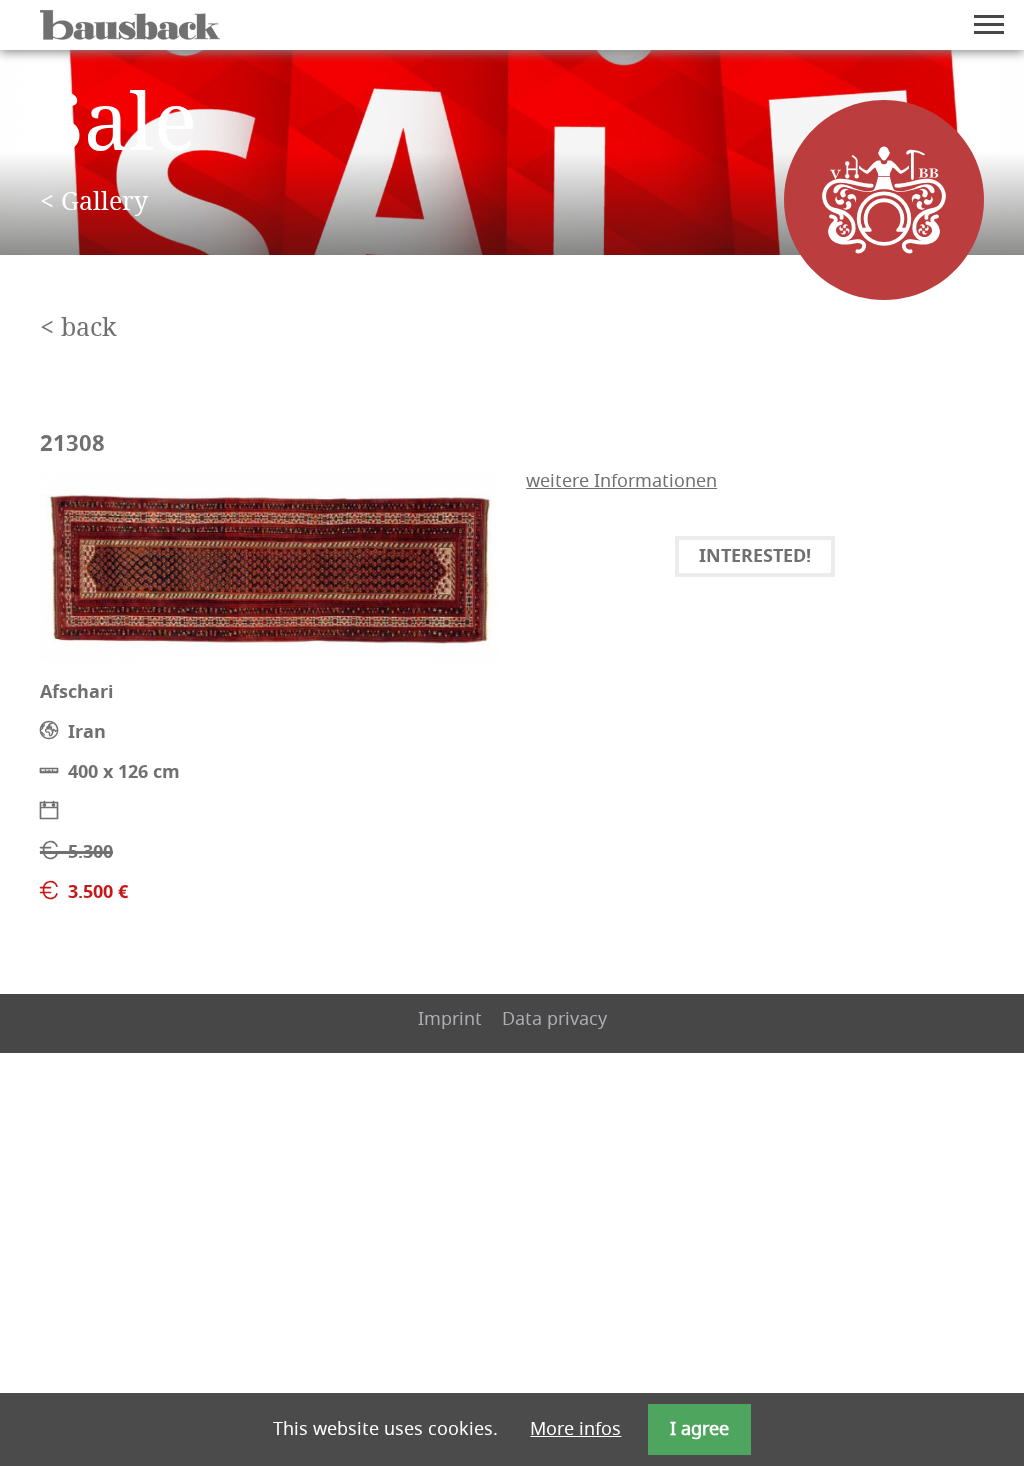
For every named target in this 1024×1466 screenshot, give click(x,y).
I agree (699, 1429)
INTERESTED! (755, 557)
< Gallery (94, 202)
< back (78, 328)
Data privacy (554, 1019)
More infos (575, 1429)
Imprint (450, 1019)
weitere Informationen (621, 481)
